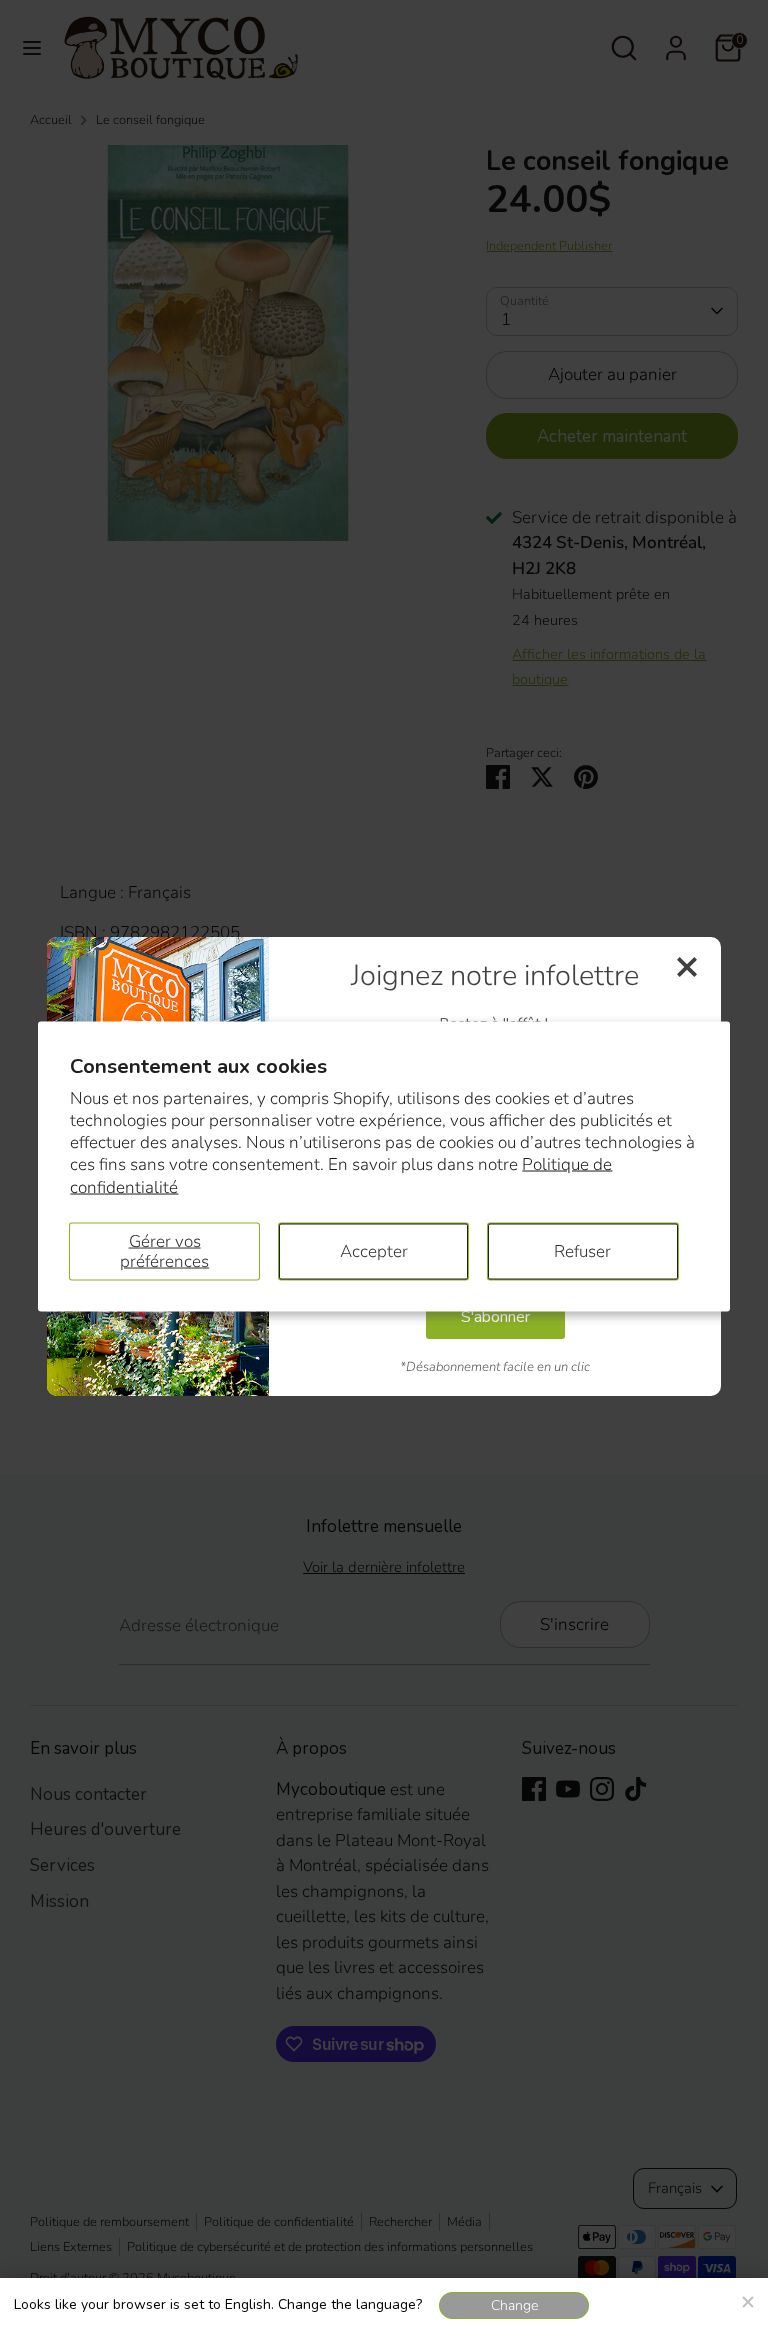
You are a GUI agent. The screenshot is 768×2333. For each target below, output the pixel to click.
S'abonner (495, 1317)
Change (514, 2305)
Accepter (374, 1250)
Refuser (582, 1250)
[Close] (747, 2299)
